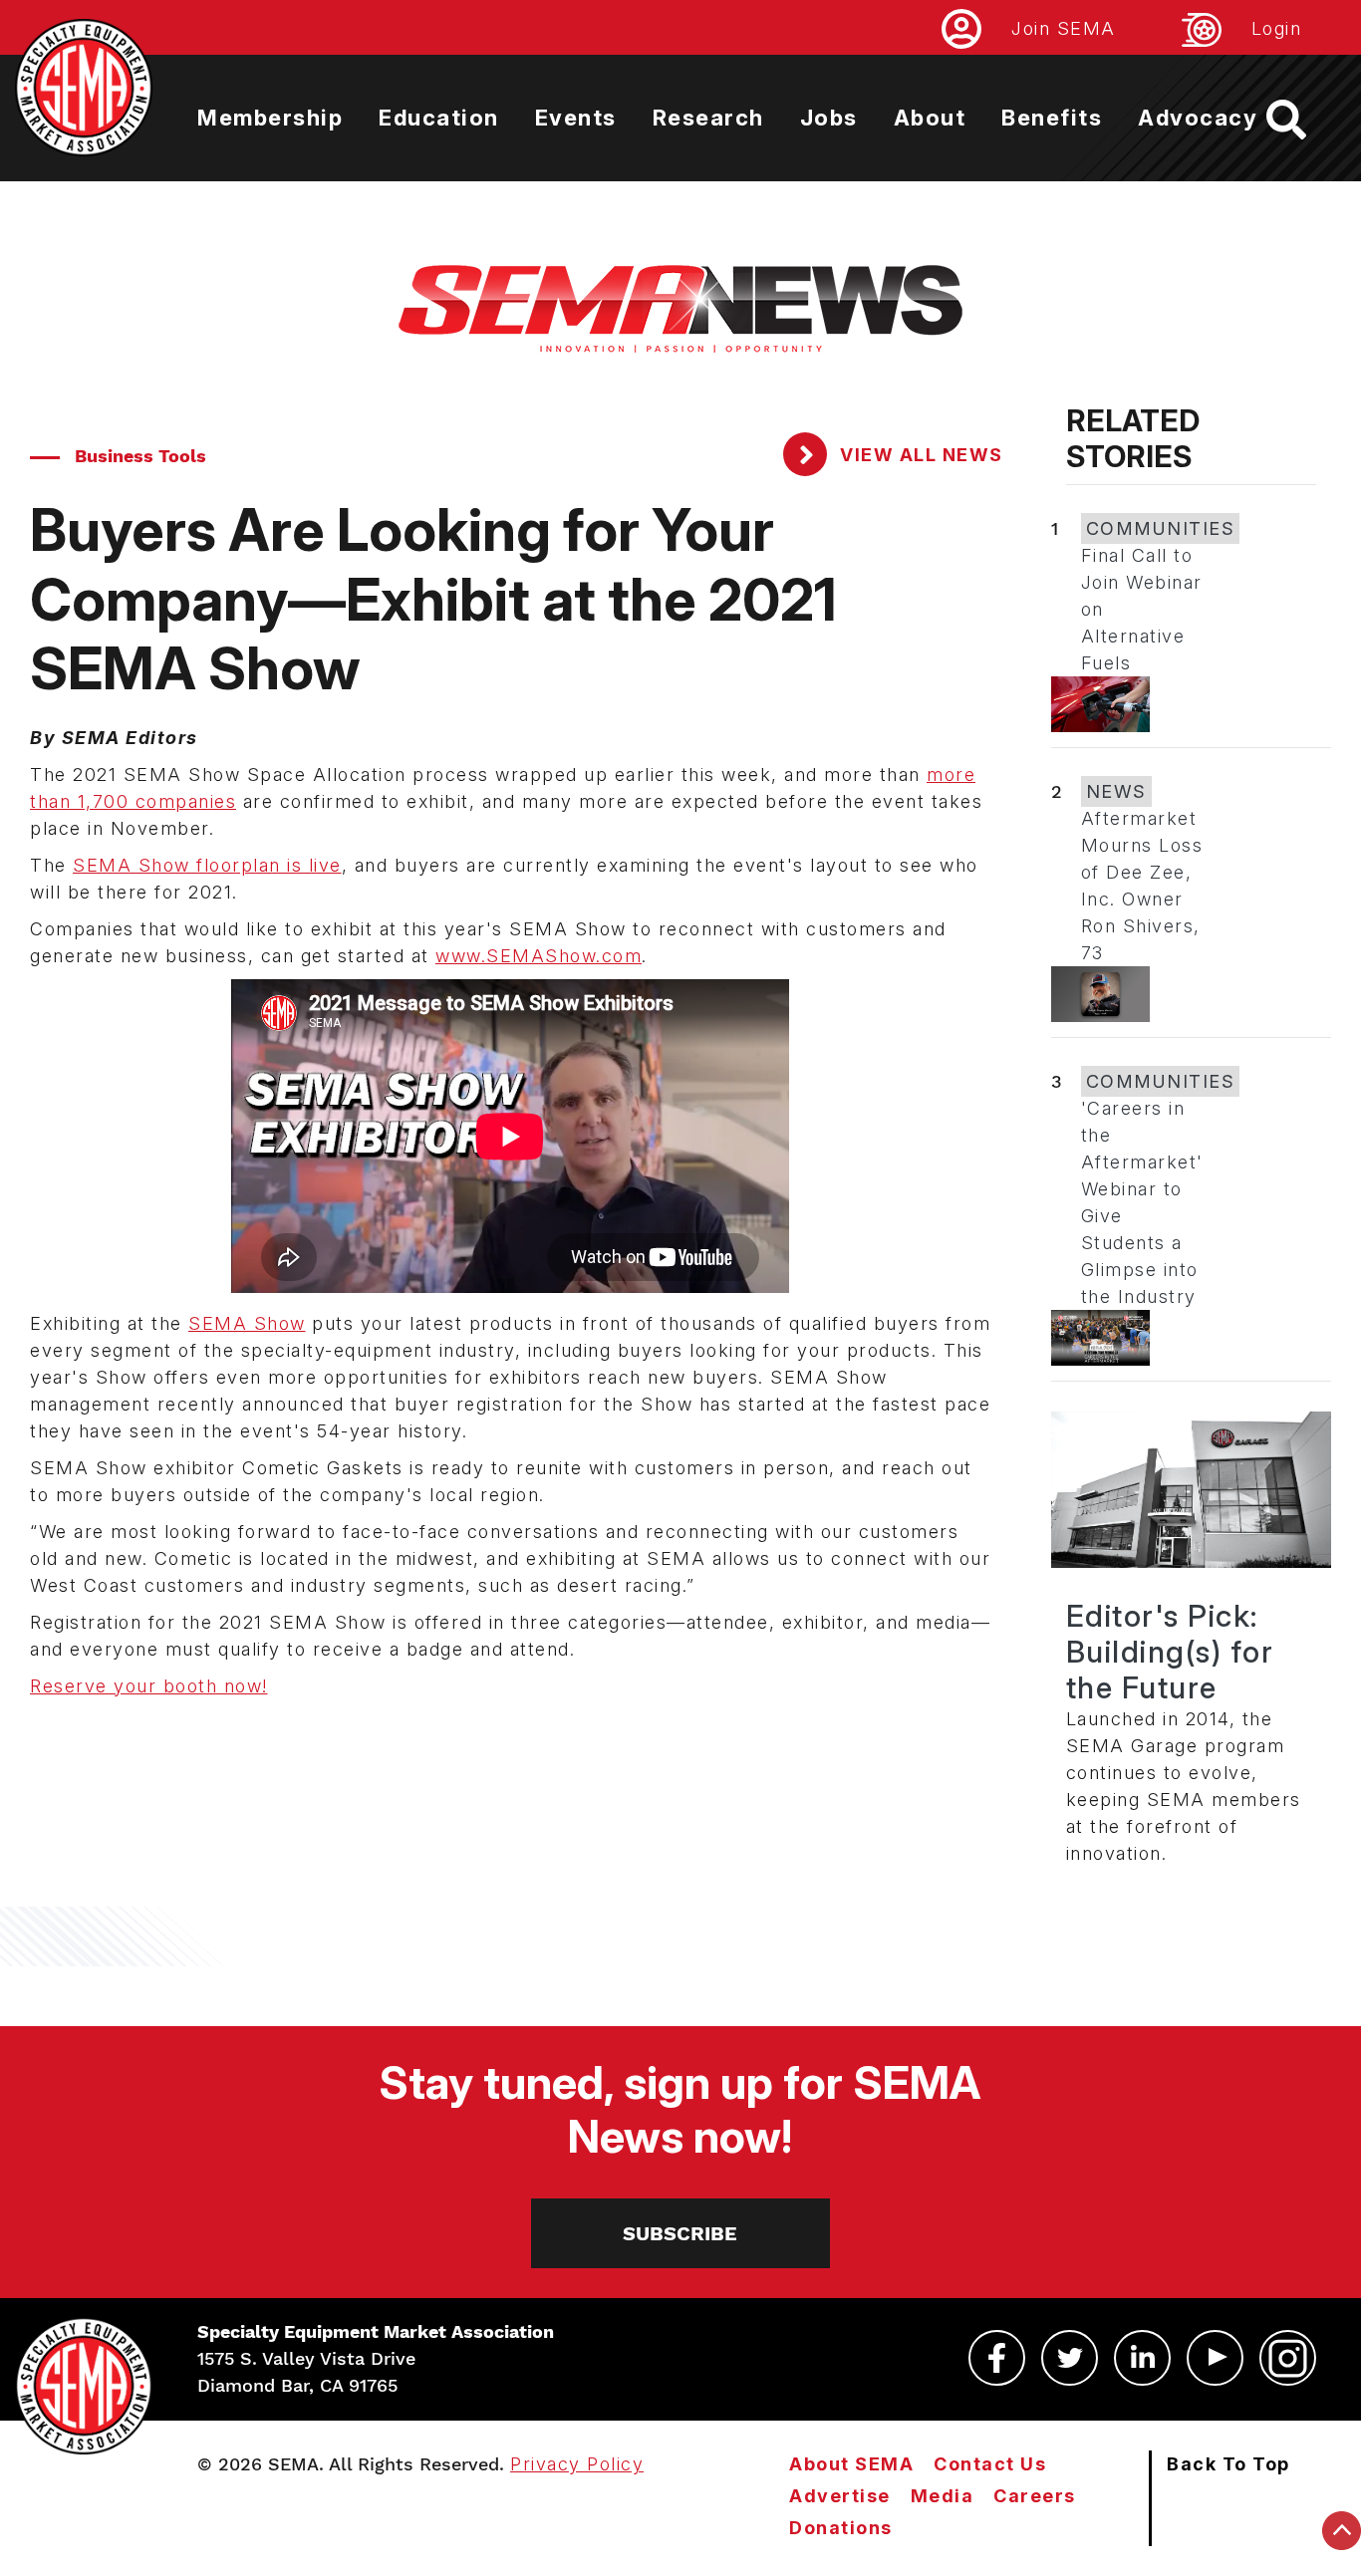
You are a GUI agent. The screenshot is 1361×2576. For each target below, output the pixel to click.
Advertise (840, 2496)
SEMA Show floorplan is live (207, 865)
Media (943, 2496)
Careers (1035, 2496)
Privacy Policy (577, 2464)
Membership (270, 118)
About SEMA (851, 2464)
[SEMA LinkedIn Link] (1142, 2358)
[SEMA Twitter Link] (1070, 2358)
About (930, 118)
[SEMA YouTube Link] (1215, 2358)
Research (708, 118)
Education (439, 118)
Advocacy (1198, 118)
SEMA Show (247, 1323)
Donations (841, 2528)
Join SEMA (1064, 28)
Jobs (829, 118)
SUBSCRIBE (680, 2233)
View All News (919, 455)
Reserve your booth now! (149, 1686)
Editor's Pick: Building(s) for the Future (1170, 1652)
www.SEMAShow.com (539, 956)
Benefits (1052, 118)
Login (1277, 28)
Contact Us (990, 2464)
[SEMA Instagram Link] (1288, 2358)
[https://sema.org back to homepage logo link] (1304, 120)
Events (576, 118)
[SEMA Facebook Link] (997, 2358)
